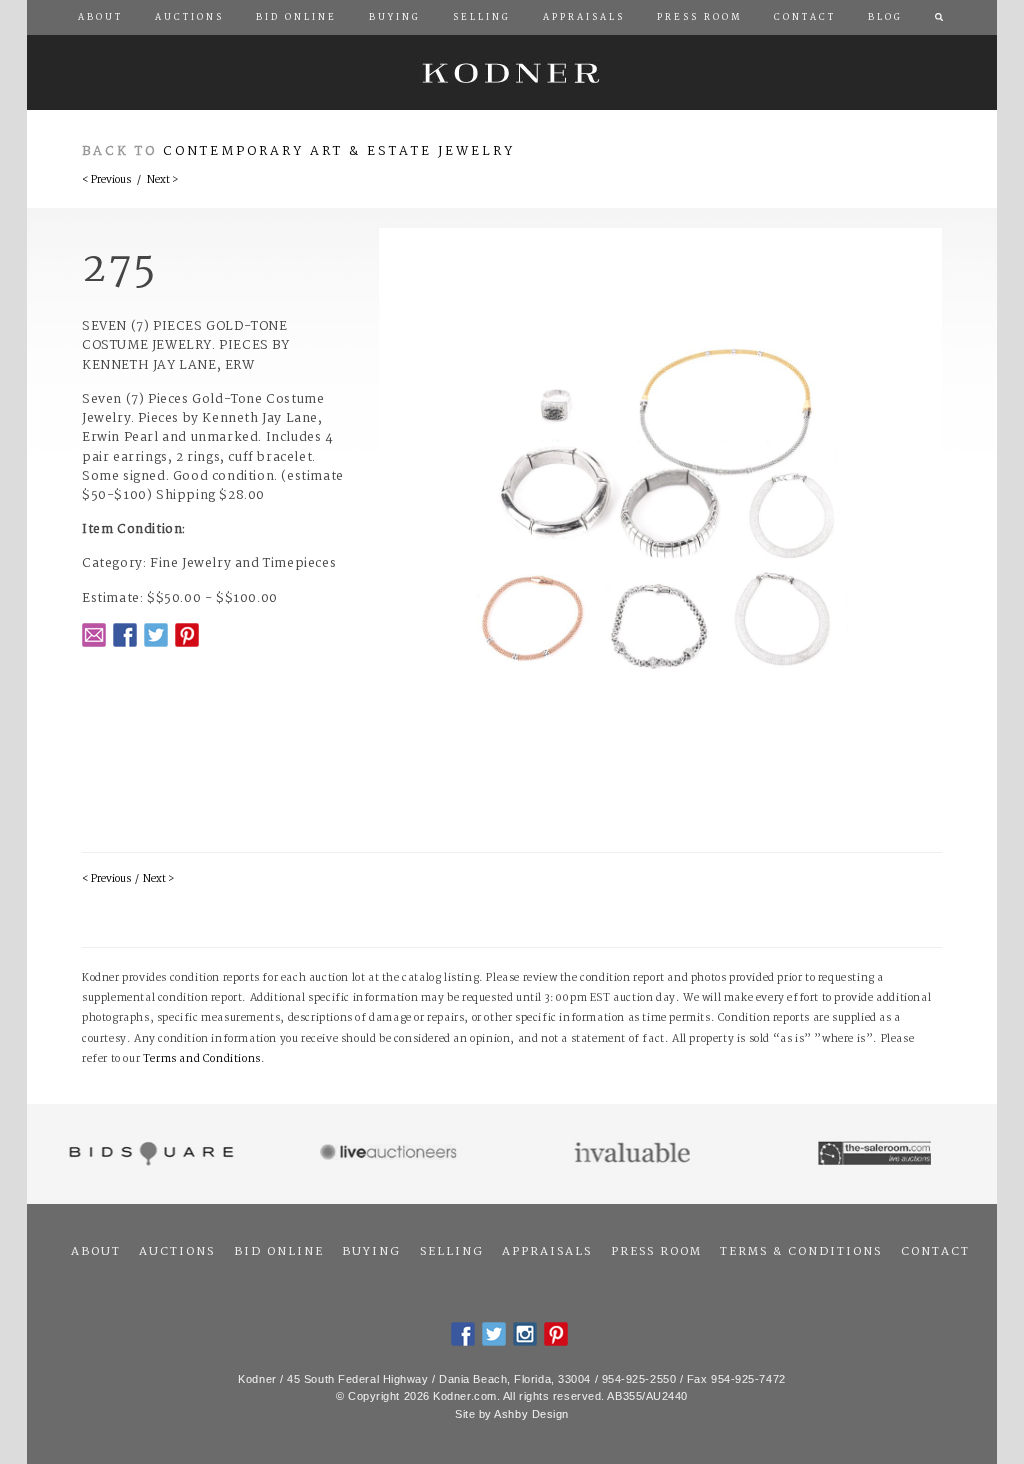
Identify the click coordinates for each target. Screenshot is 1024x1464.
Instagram (525, 1334)
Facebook (125, 635)
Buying (371, 1252)
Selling (452, 1252)
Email (94, 635)
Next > (162, 180)
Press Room (656, 1252)
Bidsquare (148, 1154)
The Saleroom (876, 1154)
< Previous (106, 180)
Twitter (156, 635)
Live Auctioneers (391, 1154)
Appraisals (547, 1252)
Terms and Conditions (202, 1059)
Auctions (177, 1252)
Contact (935, 1252)
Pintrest (187, 635)
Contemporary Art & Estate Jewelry (339, 151)
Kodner (512, 72)
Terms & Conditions (801, 1252)
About (96, 1252)
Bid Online (279, 1252)
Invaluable (633, 1154)
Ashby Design (531, 1414)
